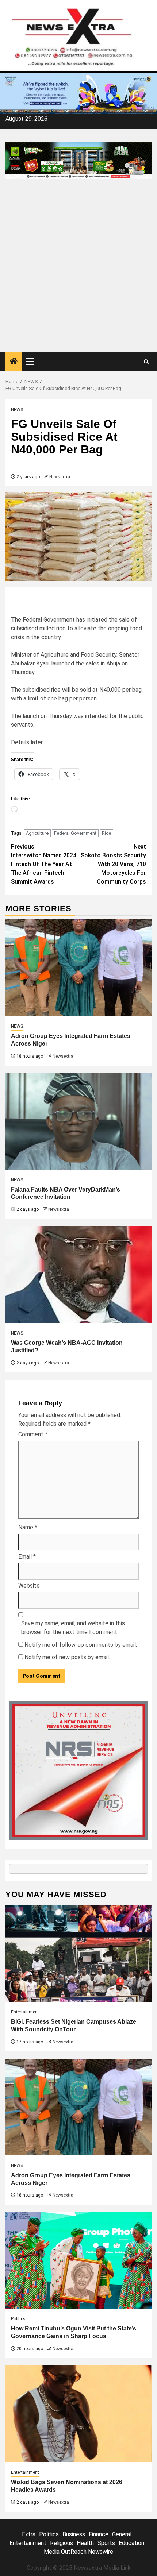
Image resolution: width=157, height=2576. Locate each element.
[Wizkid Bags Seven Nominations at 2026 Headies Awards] (78, 2414)
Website (29, 1586)
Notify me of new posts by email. (67, 1657)
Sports (106, 2543)
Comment (33, 1434)
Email (27, 1557)
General (122, 2534)
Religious (62, 2543)
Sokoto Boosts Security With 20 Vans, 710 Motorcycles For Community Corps (113, 864)
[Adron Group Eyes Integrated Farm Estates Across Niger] (78, 968)
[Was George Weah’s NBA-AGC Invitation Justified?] (78, 1275)
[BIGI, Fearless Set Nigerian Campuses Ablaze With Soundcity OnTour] (78, 1953)
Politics (18, 2319)
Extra (29, 2534)
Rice (106, 833)
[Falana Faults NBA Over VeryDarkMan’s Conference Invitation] (78, 1121)
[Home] (14, 362)
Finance (99, 2534)
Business (74, 2534)
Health (85, 2543)
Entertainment (25, 2012)
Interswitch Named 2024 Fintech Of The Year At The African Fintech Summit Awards (44, 864)
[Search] (146, 362)
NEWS (17, 410)
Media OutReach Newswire (78, 2552)
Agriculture (37, 833)
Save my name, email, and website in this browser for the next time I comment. (73, 1628)
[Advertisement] (78, 270)
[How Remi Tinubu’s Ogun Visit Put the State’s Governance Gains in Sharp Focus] (78, 2260)
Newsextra (60, 477)
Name (28, 1527)
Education (131, 2543)
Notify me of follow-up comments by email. (81, 1645)
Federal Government (75, 833)
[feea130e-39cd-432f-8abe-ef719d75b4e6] (78, 93)
